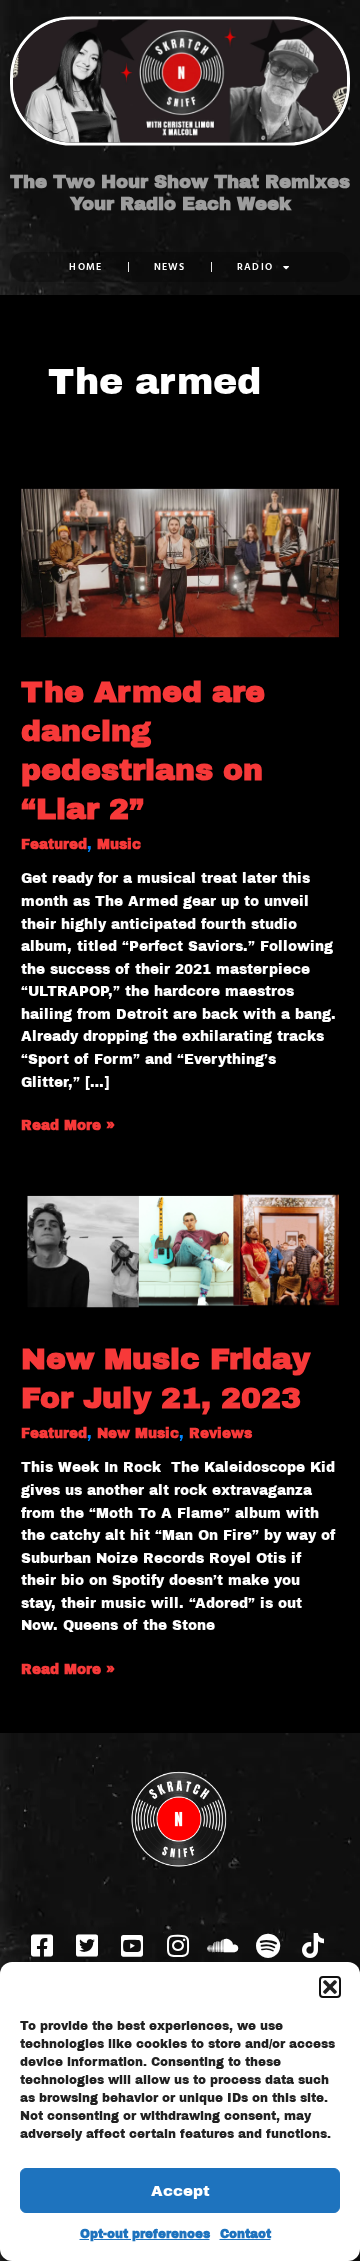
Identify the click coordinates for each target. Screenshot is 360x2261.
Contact (245, 2234)
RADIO (255, 266)
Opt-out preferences (145, 2234)
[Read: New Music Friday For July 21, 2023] (180, 1253)
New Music (138, 1433)
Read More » (68, 1124)
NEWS (170, 266)
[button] (330, 1987)
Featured (54, 844)
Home (85, 266)
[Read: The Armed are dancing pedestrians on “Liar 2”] (180, 562)
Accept (180, 2191)
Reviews (220, 1433)
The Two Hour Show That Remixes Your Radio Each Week (180, 193)
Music (119, 844)
